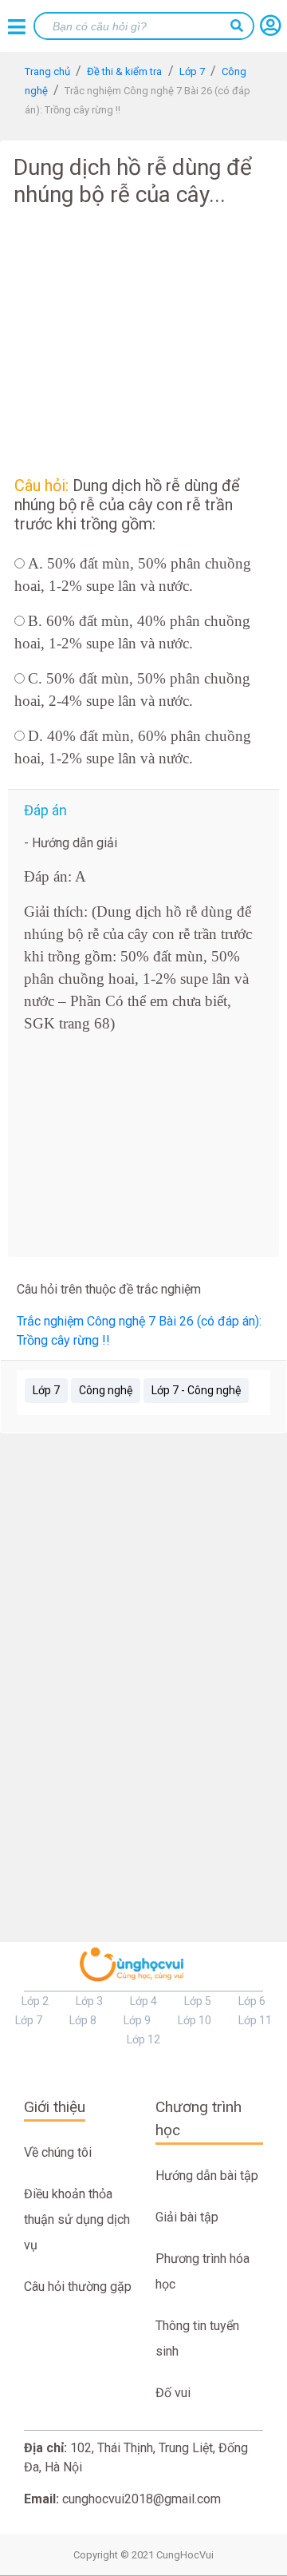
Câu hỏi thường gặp (78, 2287)
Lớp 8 (83, 2020)
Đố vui (173, 2393)
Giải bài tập (187, 2217)
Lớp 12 (143, 2039)
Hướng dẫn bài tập (207, 2176)
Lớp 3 (89, 2001)
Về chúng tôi (58, 2152)
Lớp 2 (35, 2001)
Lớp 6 (252, 2001)
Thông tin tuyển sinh (197, 2338)
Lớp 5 (198, 2001)
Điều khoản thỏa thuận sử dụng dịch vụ (77, 2219)
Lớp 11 (255, 2020)
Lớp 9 (137, 2020)
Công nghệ (106, 1390)
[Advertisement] (143, 339)
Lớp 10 (195, 2020)
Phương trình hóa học (202, 2271)
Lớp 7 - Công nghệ (196, 1390)
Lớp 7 (46, 1390)
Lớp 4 (143, 2001)
